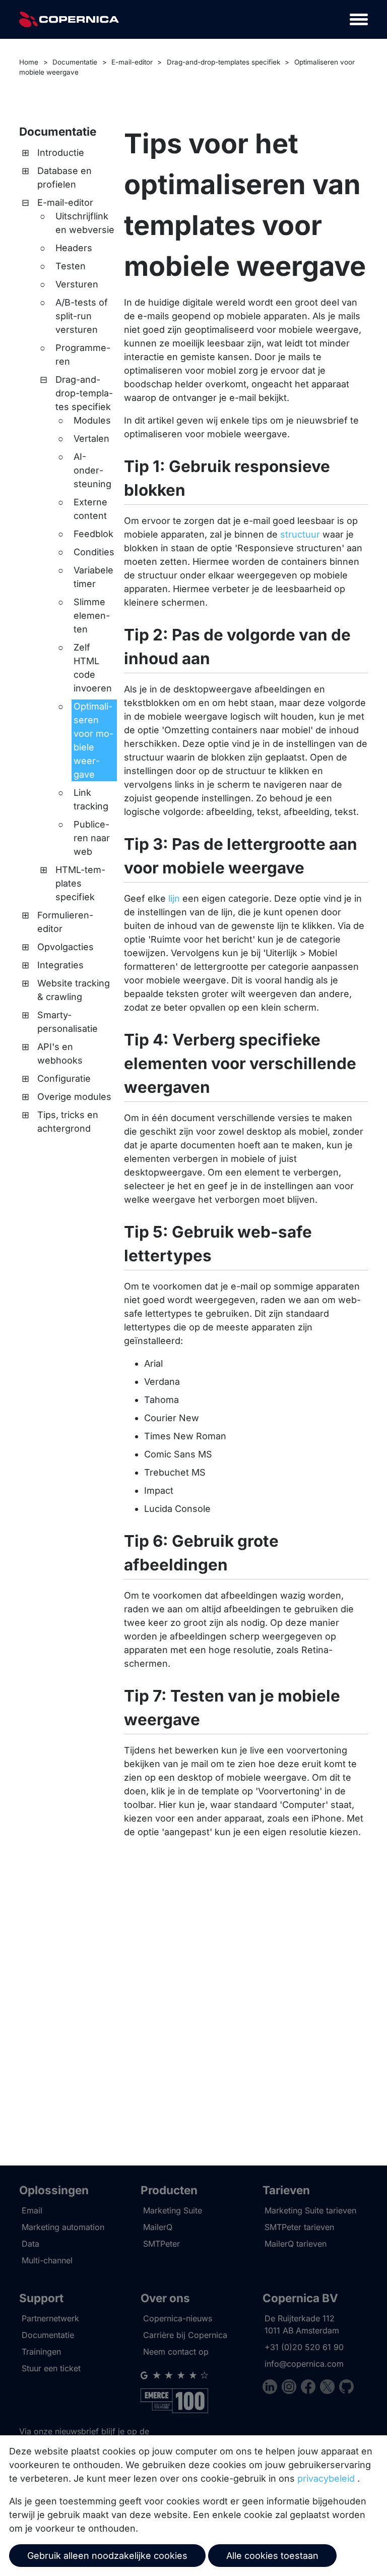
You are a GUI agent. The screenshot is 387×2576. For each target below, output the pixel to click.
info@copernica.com (304, 2364)
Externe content (90, 509)
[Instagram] (291, 2388)
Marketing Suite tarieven (310, 2210)
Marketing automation (63, 2227)
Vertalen (91, 438)
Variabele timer (93, 577)
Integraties (60, 965)
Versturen (77, 284)
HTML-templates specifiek (80, 883)
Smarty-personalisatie (68, 1022)
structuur (300, 534)
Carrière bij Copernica (185, 2335)
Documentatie (75, 62)
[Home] (69, 19)
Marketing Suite (173, 2210)
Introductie (61, 153)
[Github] (346, 2388)
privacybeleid (326, 2478)
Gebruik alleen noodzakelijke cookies (107, 2556)
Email (32, 2210)
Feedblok (93, 534)
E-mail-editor (132, 62)
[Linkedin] (272, 2388)
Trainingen (41, 2352)
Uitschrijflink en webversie (85, 223)
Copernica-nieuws (178, 2318)
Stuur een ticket (51, 2368)
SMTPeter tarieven (299, 2227)
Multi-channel (47, 2260)
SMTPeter (162, 2244)
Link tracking (91, 799)
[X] (330, 2388)
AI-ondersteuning (92, 470)
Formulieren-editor (65, 922)
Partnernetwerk (50, 2318)
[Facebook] (310, 2388)
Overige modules (74, 1097)
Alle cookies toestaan (272, 2556)
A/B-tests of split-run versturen (82, 316)
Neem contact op (176, 2352)
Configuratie (64, 1078)
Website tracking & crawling (74, 990)
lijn (174, 898)
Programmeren (83, 355)
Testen (71, 266)
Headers (74, 248)
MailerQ (158, 2227)
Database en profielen (64, 178)
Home (29, 62)
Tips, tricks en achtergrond (68, 1122)
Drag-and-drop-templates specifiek (223, 62)
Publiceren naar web (92, 838)
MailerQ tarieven (296, 2244)
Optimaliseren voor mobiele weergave (93, 740)
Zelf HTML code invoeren (93, 668)
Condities (94, 552)
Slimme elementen (92, 616)
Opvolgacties (66, 947)
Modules (92, 420)
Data (30, 2244)
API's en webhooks (60, 1053)
